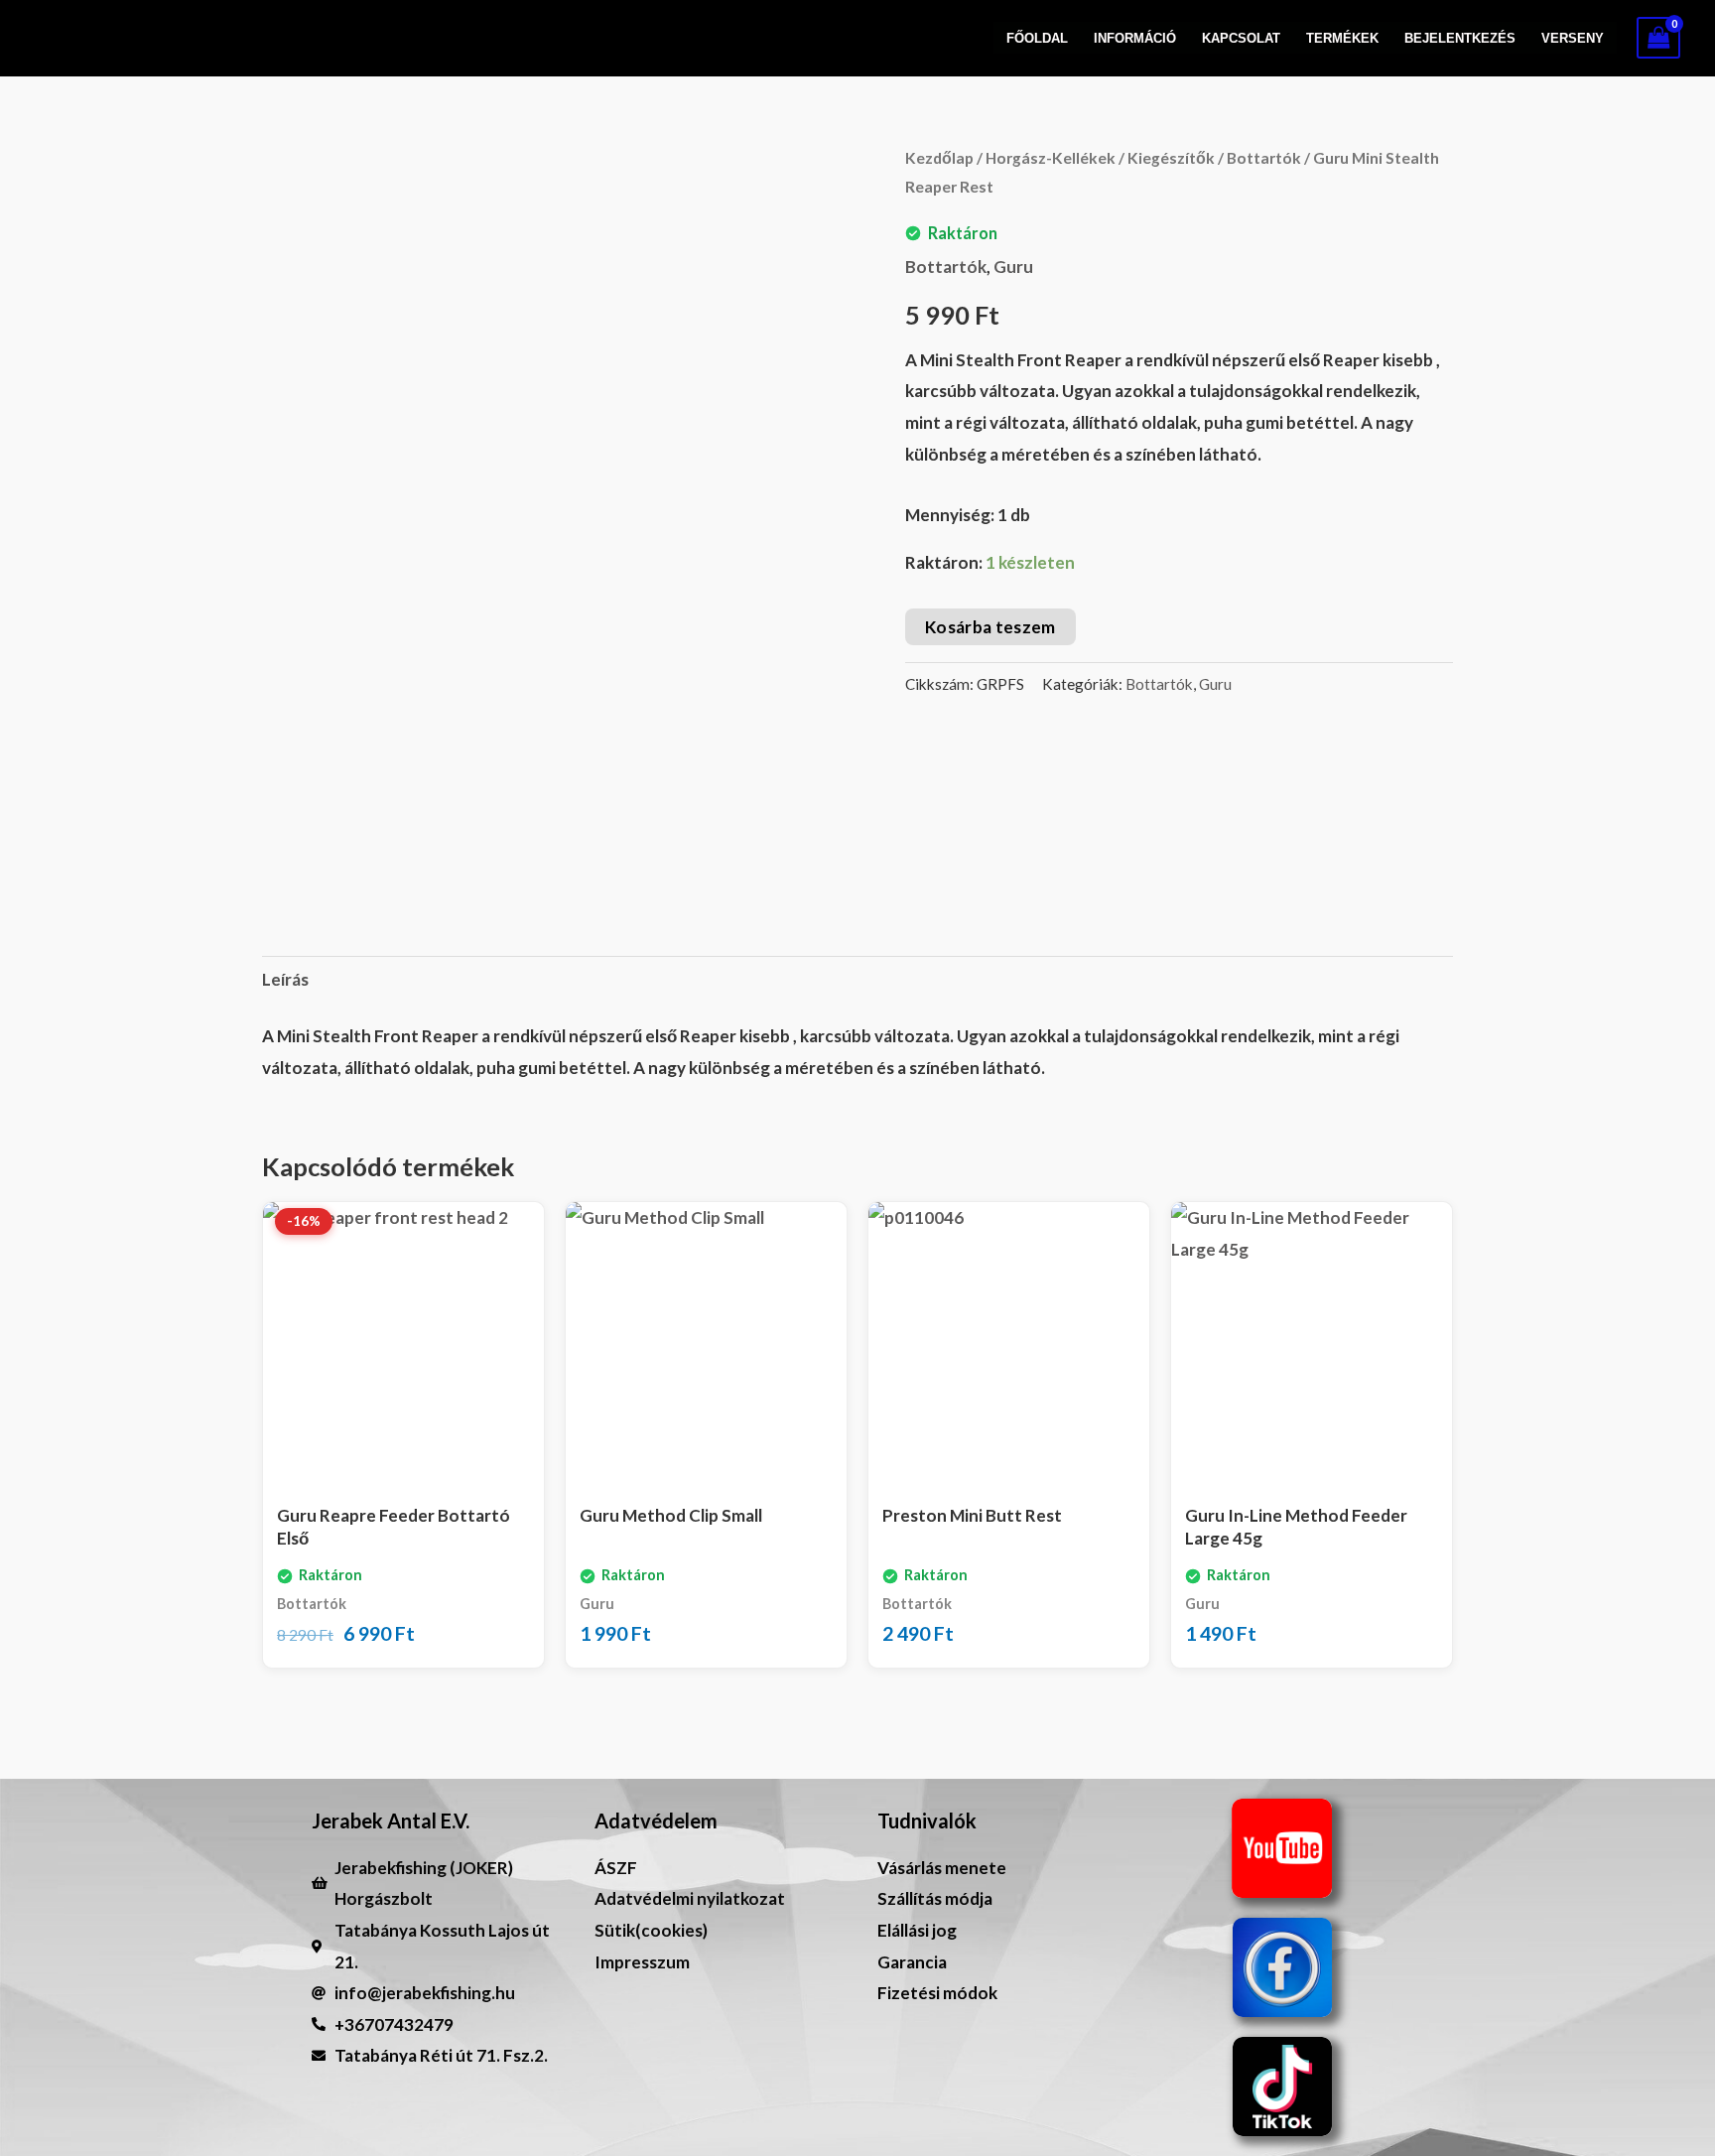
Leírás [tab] (285, 979)
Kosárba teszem (990, 627)
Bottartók (1264, 158)
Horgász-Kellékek (1051, 158)
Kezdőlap (939, 158)
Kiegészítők (1171, 158)
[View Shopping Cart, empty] (1658, 38)
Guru (1013, 267)
